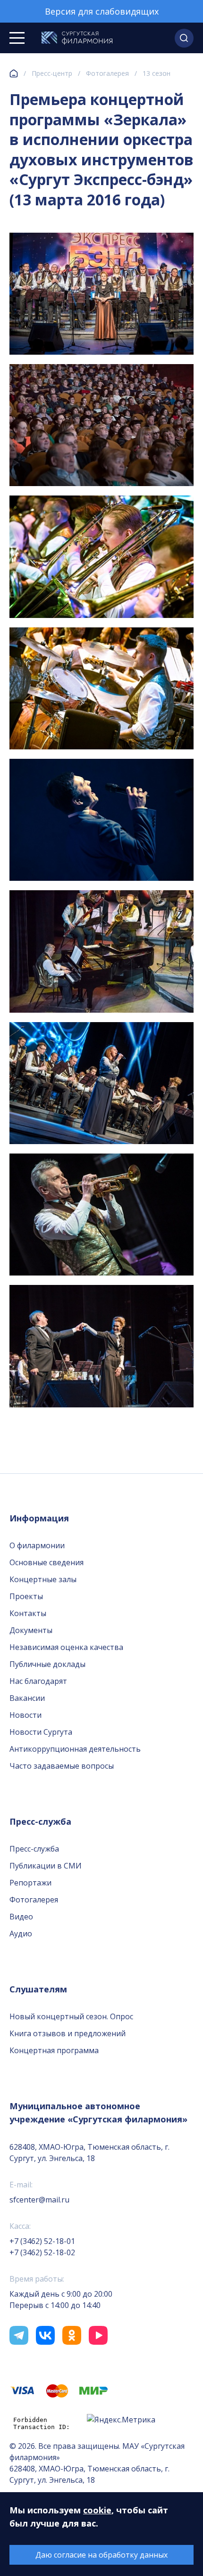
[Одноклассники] (72, 2335)
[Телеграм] (19, 2335)
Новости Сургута (41, 1732)
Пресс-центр (52, 73)
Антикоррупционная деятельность (75, 1749)
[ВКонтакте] (45, 2335)
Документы (31, 1630)
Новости (25, 1715)
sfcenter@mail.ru (39, 2200)
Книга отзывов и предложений (68, 2033)
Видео (21, 1917)
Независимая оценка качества (66, 1647)
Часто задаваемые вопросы (62, 1766)
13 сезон (156, 73)
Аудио (21, 1934)
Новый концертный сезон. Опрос (71, 2016)
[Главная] (14, 73)
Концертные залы (43, 1579)
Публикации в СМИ (46, 1866)
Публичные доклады (47, 1664)
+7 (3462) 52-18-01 (42, 2241)
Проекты (26, 1596)
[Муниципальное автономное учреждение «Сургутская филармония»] (77, 38)
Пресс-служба (34, 1849)
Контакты (28, 1613)
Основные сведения (47, 1562)
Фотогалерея (107, 73)
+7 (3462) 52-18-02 (42, 2252)
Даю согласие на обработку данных (101, 2555)
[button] (184, 38)
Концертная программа (54, 2050)
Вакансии (27, 1698)
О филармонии (37, 1545)
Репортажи (30, 1883)
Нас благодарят (38, 1681)
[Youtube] (98, 2335)
